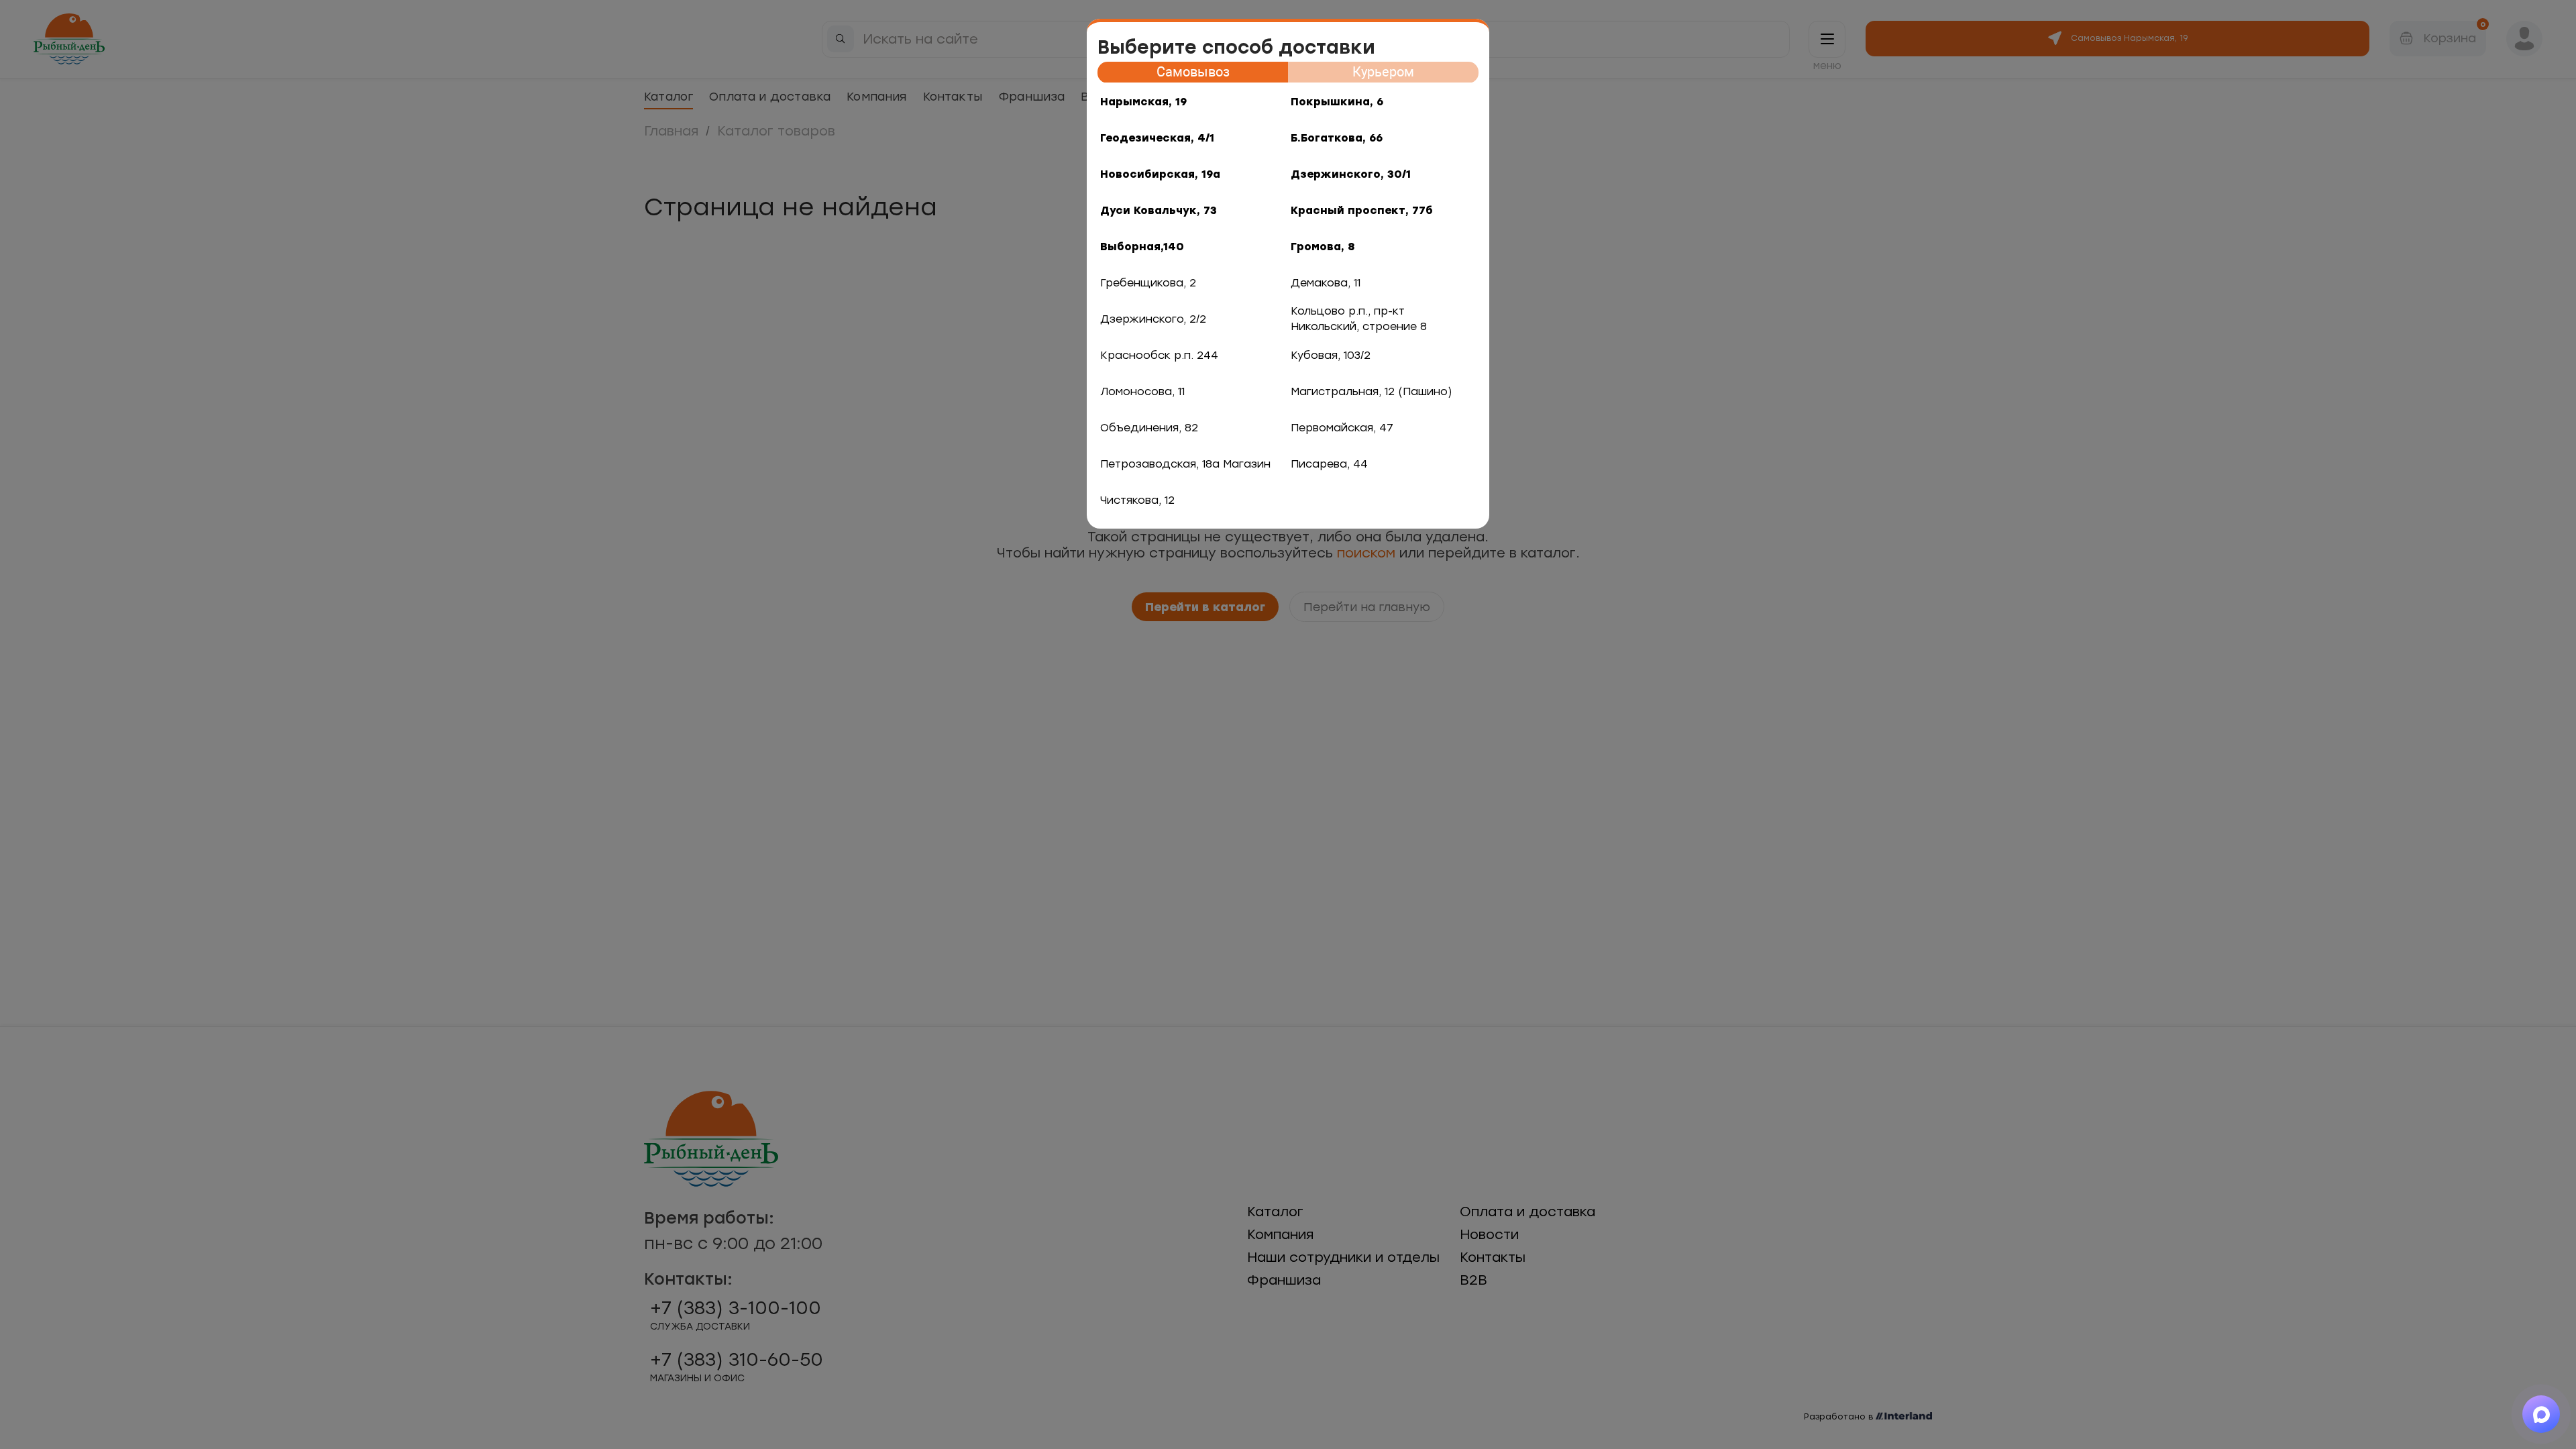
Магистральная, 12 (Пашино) (1372, 391)
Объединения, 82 (1149, 428)
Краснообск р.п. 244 (1159, 355)
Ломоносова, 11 (1142, 391)
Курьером (1383, 72)
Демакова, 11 (1326, 283)
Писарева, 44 (1329, 464)
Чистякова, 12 (1137, 500)
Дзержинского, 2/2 (1153, 319)
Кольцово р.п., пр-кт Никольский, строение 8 (1359, 319)
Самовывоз (1193, 72)
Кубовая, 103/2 (1331, 355)
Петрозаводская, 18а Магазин (1185, 464)
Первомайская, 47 (1342, 428)
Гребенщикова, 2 (1148, 283)
